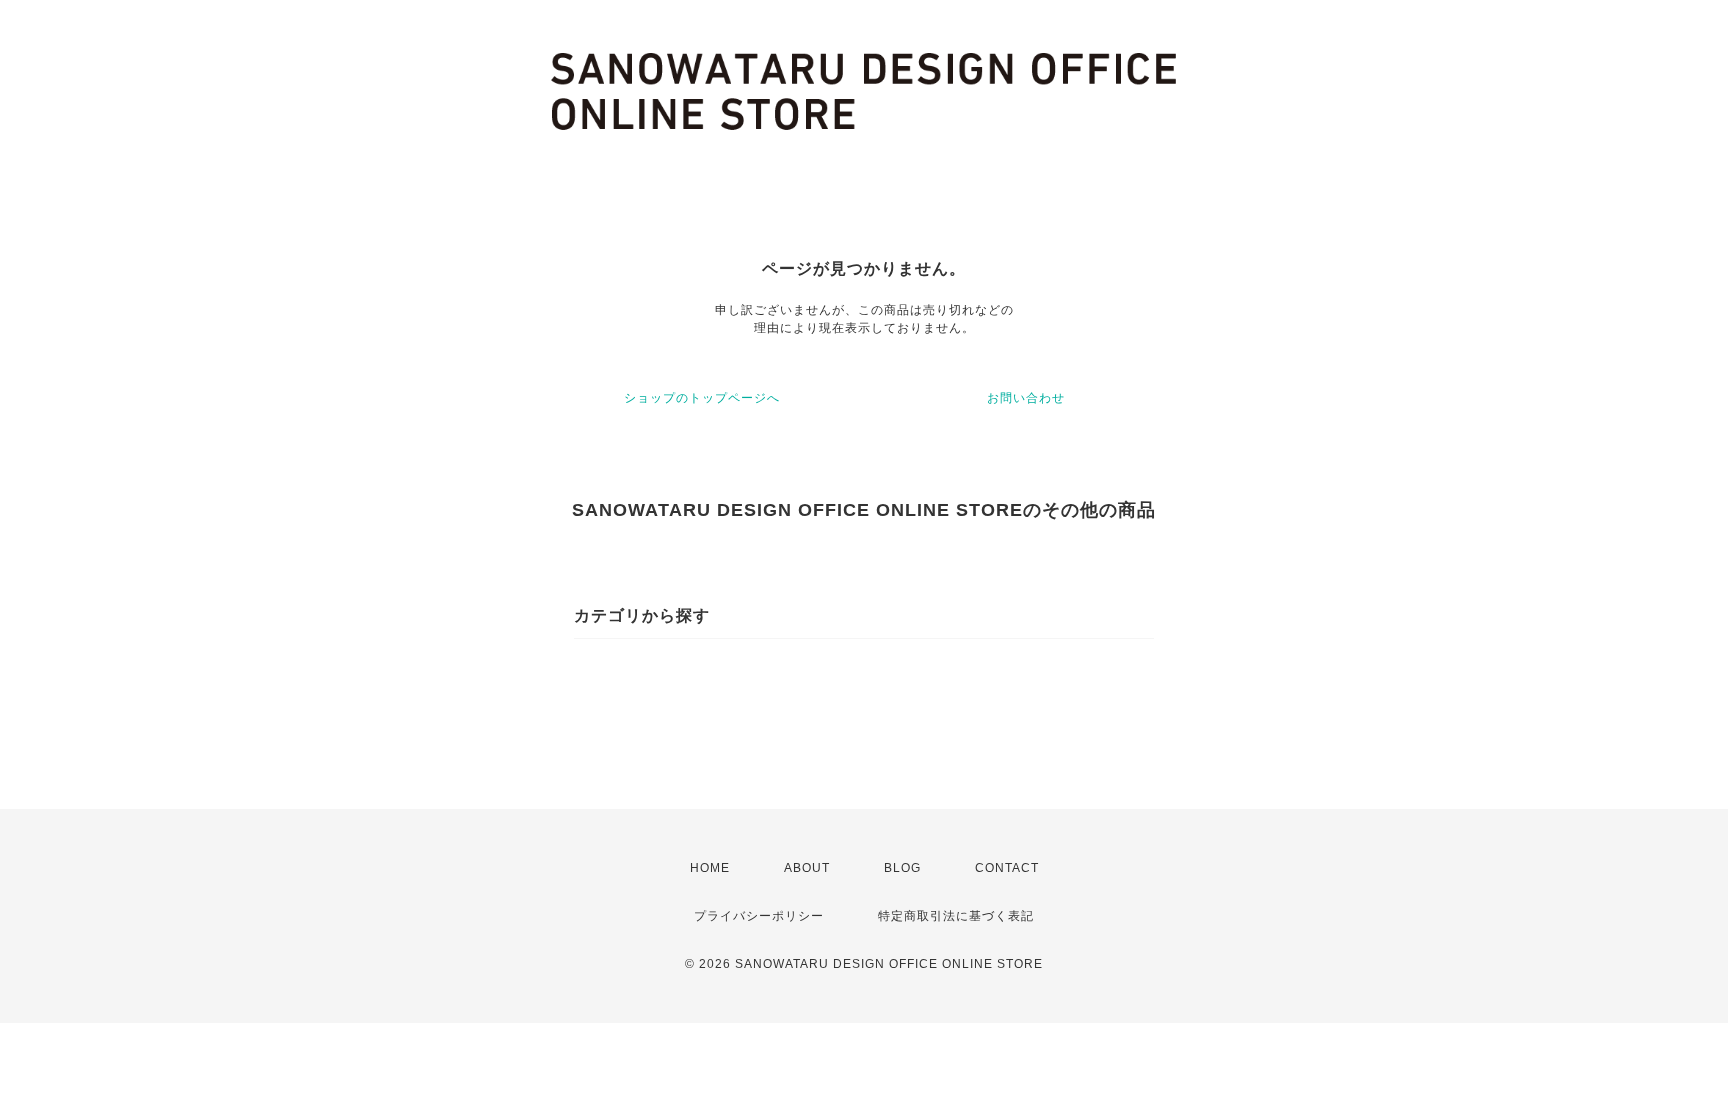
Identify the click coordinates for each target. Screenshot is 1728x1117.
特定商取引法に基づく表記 (956, 916)
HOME (710, 868)
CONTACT (1007, 868)
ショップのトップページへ (702, 398)
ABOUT (807, 868)
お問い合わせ (1026, 398)
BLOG (902, 868)
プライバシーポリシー (759, 916)
